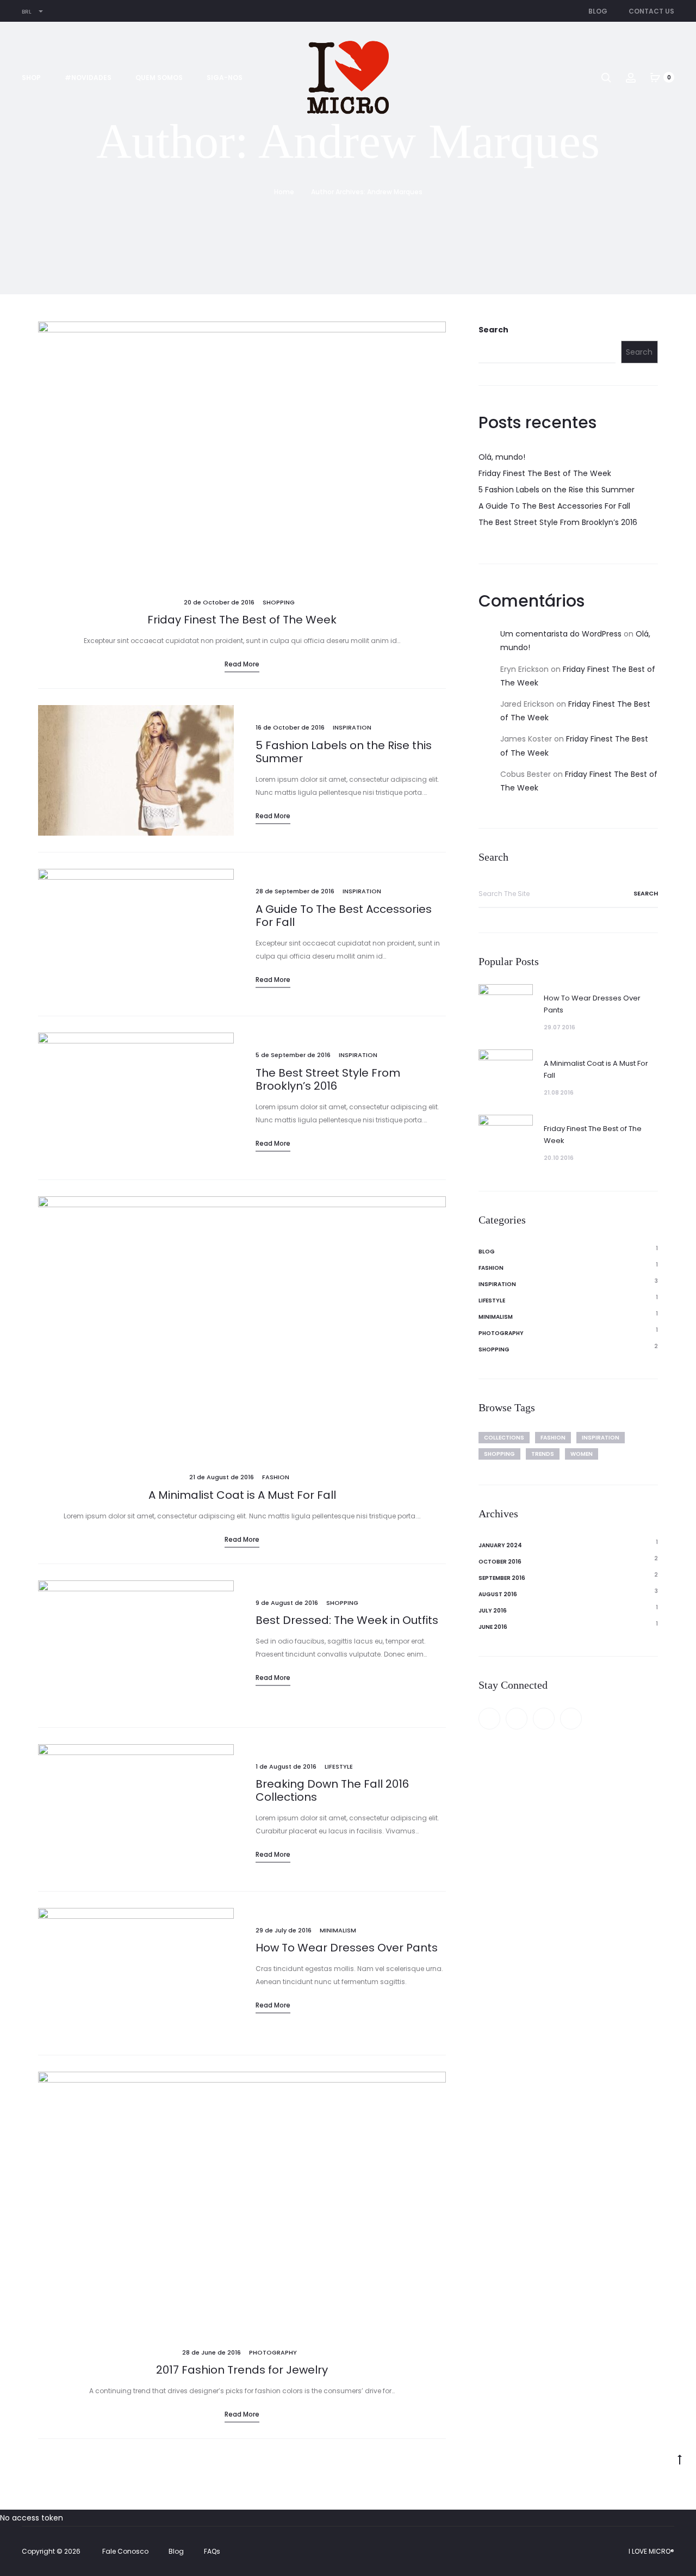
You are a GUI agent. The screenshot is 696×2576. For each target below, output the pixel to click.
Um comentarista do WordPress (561, 634)
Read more (242, 664)
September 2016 (502, 1578)
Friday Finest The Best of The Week (242, 620)
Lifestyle (339, 1766)
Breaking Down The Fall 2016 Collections (332, 1790)
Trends (543, 1454)
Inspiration (352, 727)
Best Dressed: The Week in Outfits (347, 1620)
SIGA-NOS (225, 78)
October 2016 (500, 1562)
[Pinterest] (544, 1719)
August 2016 (498, 1594)
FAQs (212, 2551)
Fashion (276, 1477)
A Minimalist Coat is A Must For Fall (242, 1495)
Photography (273, 2352)
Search (493, 330)
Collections (504, 1438)
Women (582, 1454)
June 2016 (493, 1627)
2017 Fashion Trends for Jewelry (242, 2370)
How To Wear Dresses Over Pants (347, 1948)
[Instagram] (571, 1719)
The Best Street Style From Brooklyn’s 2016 (328, 1079)
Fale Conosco (125, 2551)
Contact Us (651, 11)
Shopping (279, 602)
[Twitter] (517, 1719)
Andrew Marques (395, 192)
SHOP (31, 78)
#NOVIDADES (88, 78)
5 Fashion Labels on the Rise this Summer (344, 752)
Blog (598, 11)
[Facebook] (489, 1719)
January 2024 (500, 1545)
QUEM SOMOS (159, 78)
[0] (655, 77)
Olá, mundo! (502, 457)
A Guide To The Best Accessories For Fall (344, 916)
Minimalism (338, 1930)
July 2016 (493, 1611)
